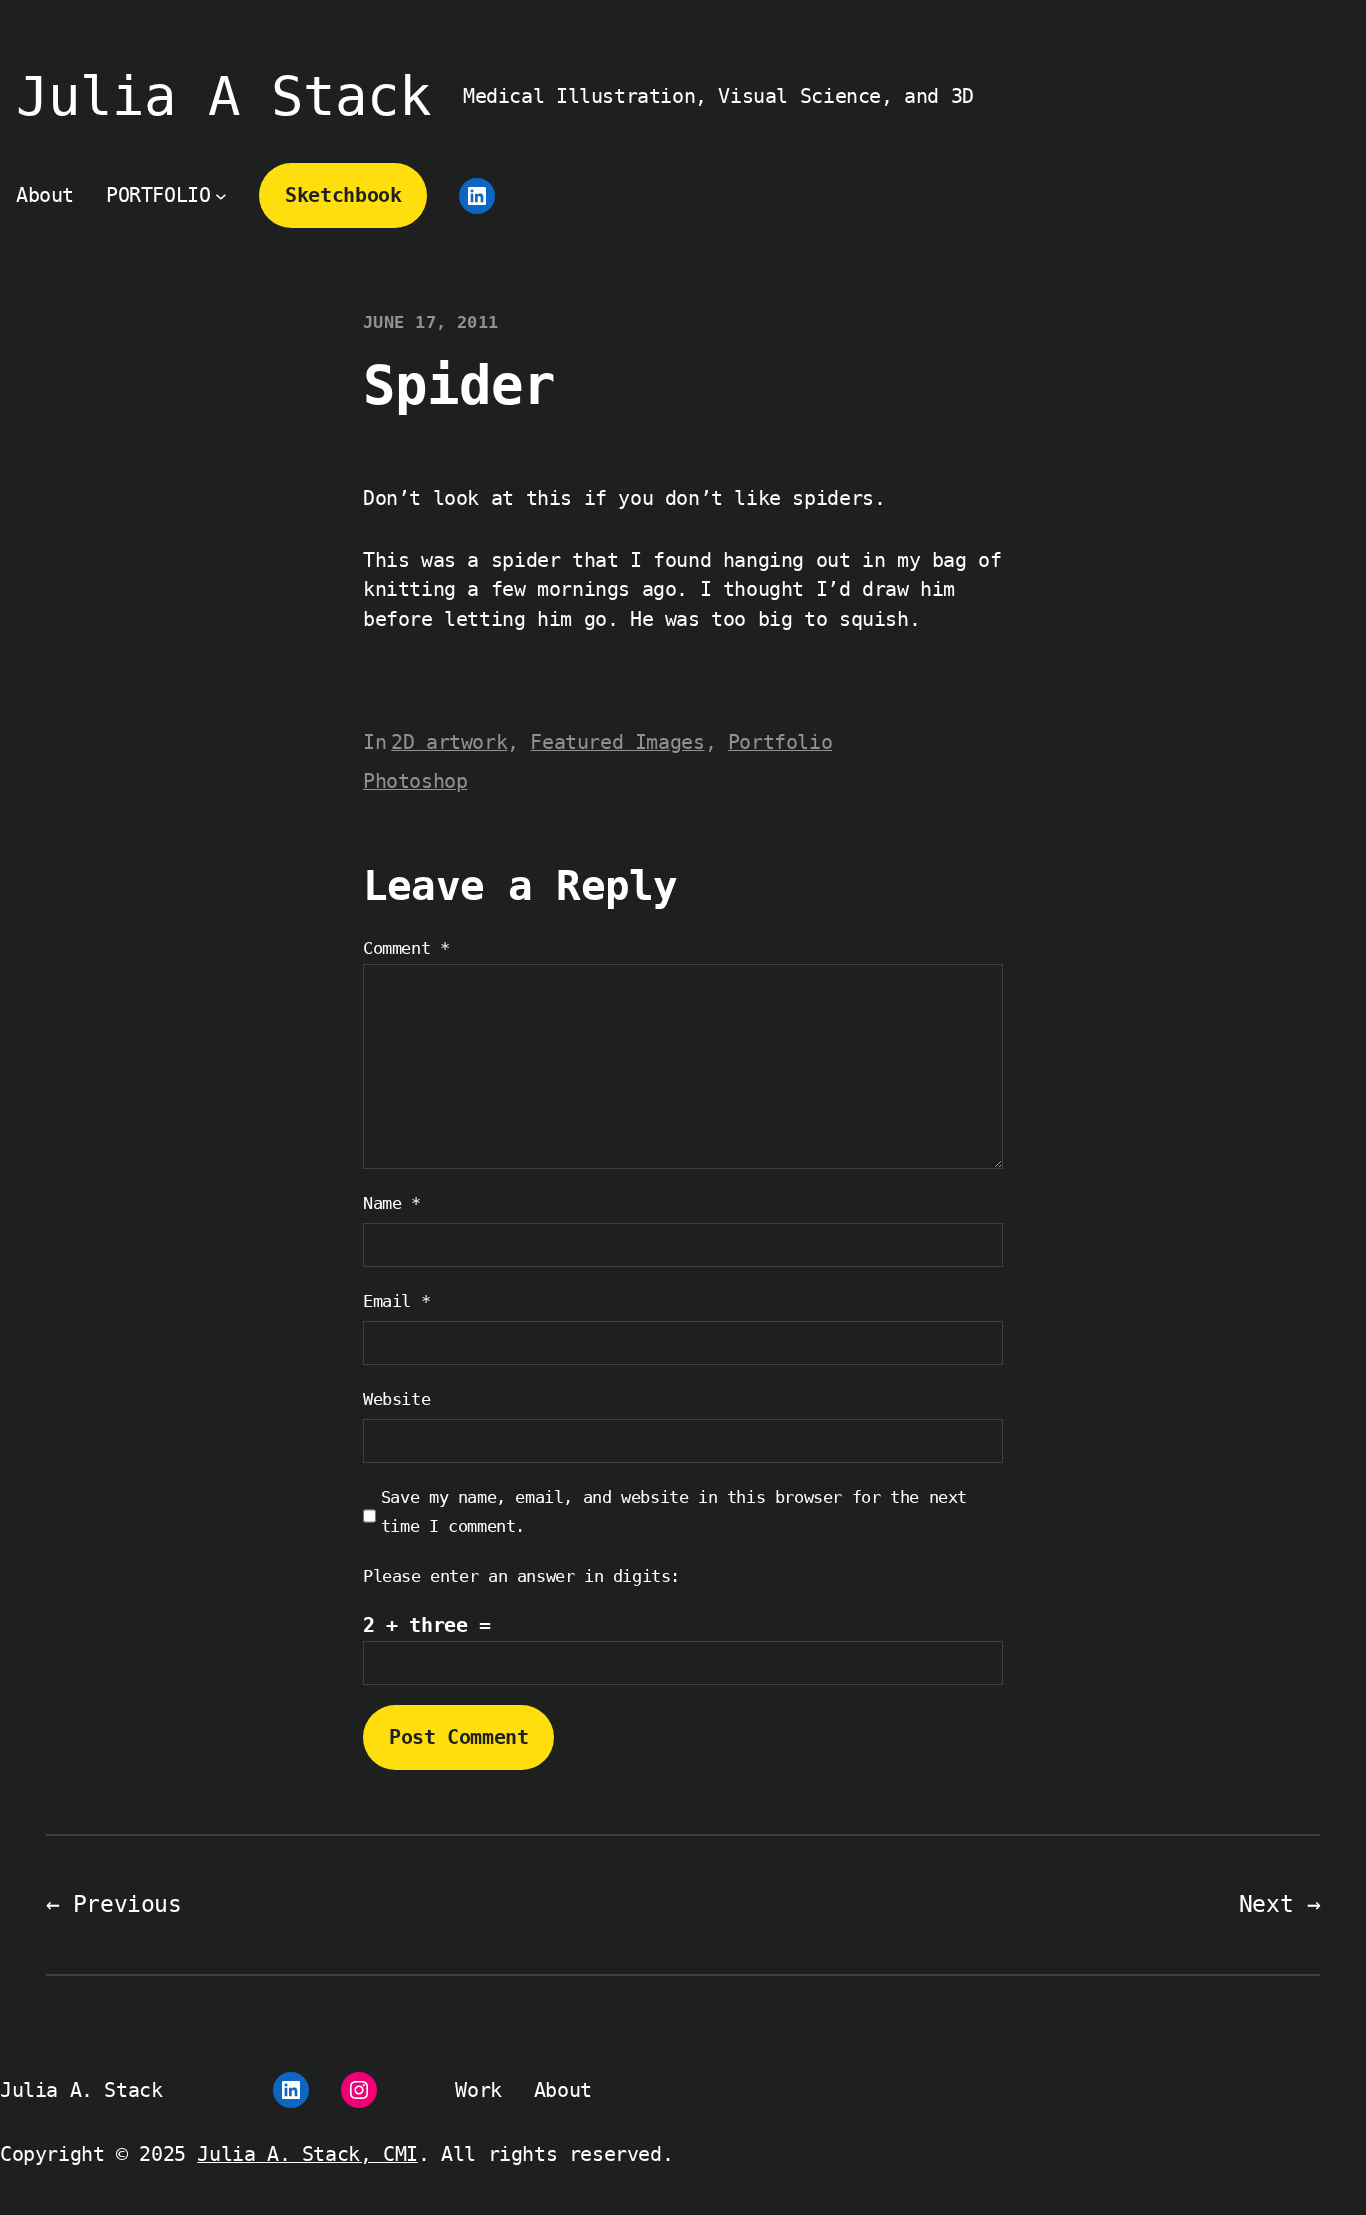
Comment (406, 948)
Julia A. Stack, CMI (307, 2154)
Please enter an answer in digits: (521, 1576)
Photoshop (415, 781)
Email (396, 1301)
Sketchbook (343, 195)
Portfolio (780, 742)
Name (392, 1203)
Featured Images (617, 742)
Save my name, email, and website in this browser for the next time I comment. (674, 1511)
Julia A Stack (223, 96)
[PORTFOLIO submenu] (221, 196)
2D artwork (449, 742)
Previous (127, 1904)
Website (396, 1399)
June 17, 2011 (431, 322)
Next (1266, 1904)
